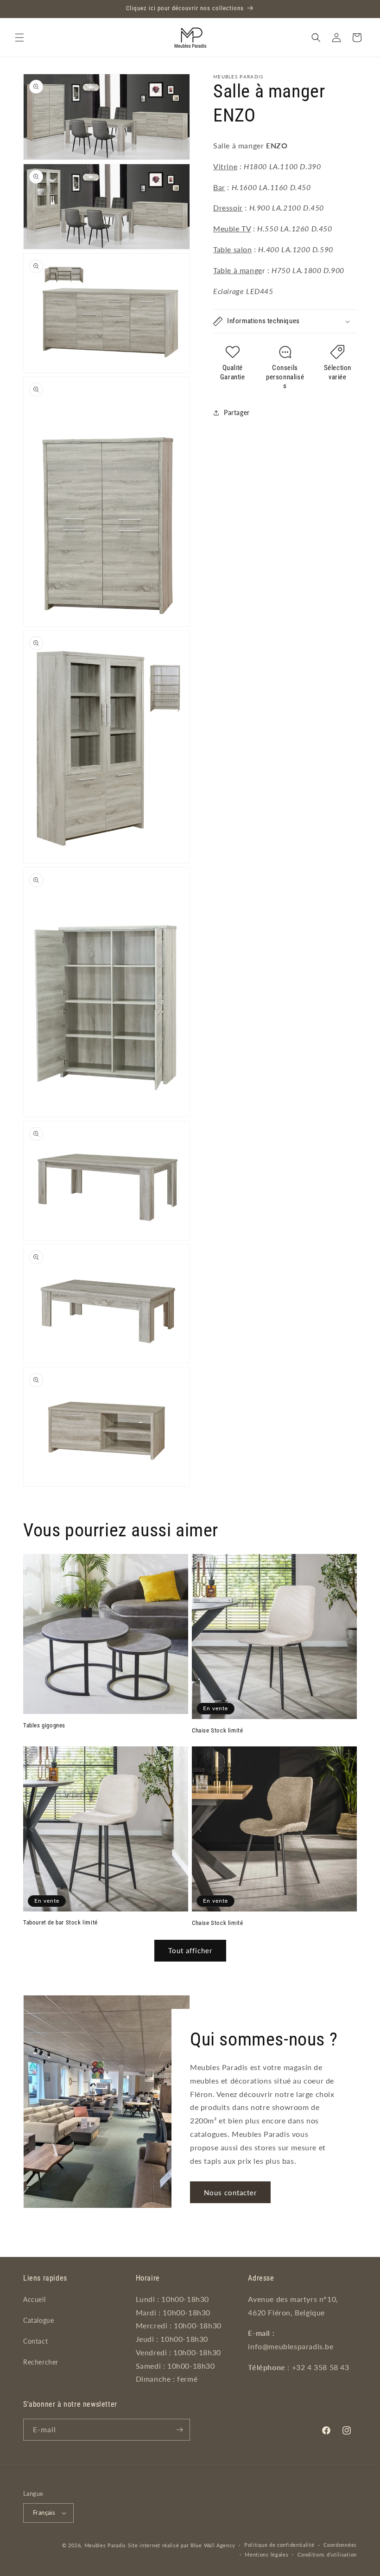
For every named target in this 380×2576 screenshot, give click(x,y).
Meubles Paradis (105, 2545)
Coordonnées (340, 2545)
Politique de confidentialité (279, 2545)
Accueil (34, 2299)
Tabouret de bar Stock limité (60, 1922)
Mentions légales (266, 2554)
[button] (19, 38)
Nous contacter (230, 2192)
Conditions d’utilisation (327, 2554)
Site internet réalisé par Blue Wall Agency (181, 2545)
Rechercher (41, 2362)
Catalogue (38, 2320)
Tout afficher (190, 1950)
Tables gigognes (44, 1725)
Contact (35, 2341)
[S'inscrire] (179, 2430)
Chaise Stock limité (217, 1730)
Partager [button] (237, 412)
